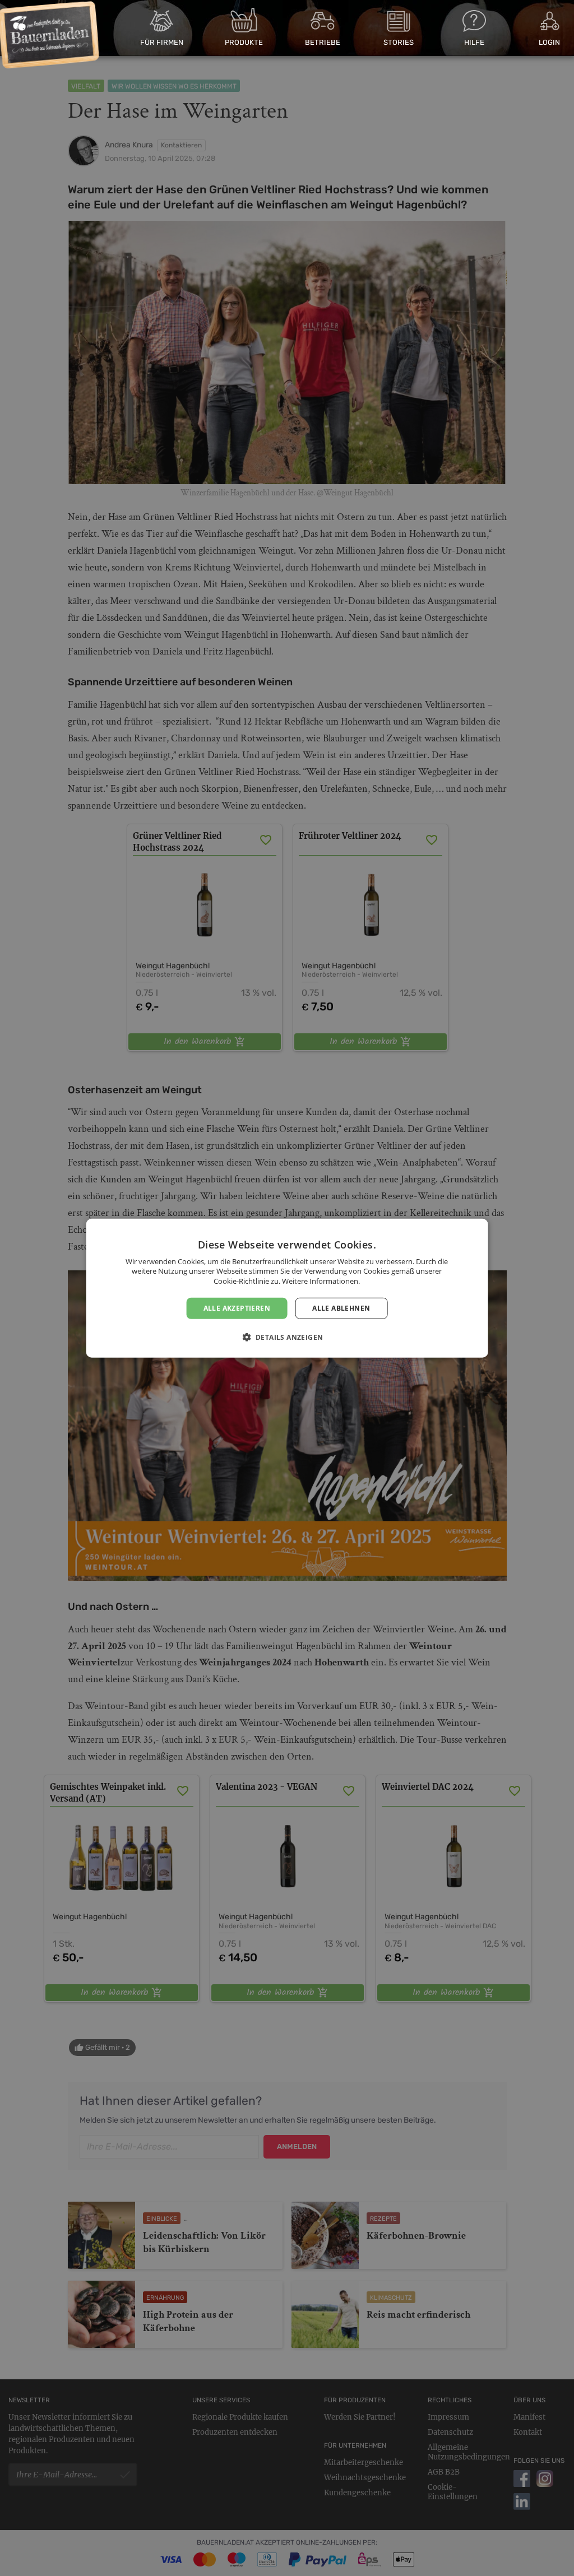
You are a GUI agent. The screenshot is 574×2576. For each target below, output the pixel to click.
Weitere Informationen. (321, 1281)
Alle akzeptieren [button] (237, 1308)
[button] (287, 1337)
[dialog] (287, 1288)
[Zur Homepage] (49, 35)
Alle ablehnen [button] (341, 1308)
